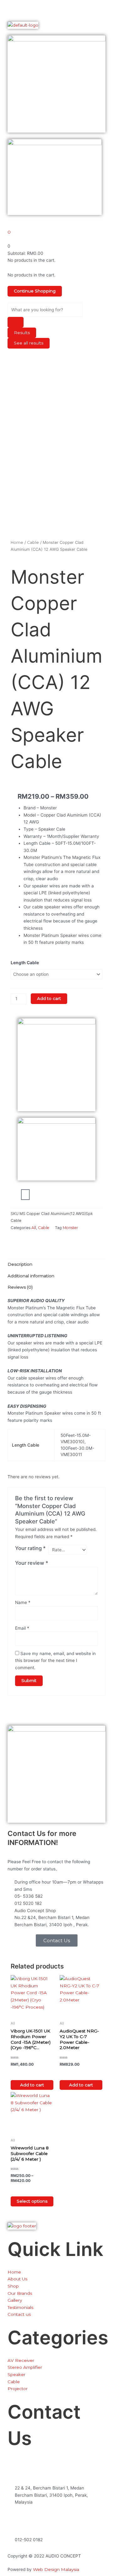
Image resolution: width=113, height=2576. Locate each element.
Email (22, 1628)
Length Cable (25, 963)
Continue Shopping (35, 291)
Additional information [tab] (31, 1276)
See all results (29, 343)
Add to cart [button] (32, 2085)
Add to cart (49, 998)
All (34, 1228)
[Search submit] (16, 322)
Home (17, 542)
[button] (56, 9)
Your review (32, 1563)
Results (22, 333)
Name (23, 1602)
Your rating (30, 1548)
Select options (32, 2201)
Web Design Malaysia (56, 2569)
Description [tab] (20, 1264)
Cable (33, 542)
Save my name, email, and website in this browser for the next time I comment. (55, 1661)
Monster (70, 1228)
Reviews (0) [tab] (20, 1287)
